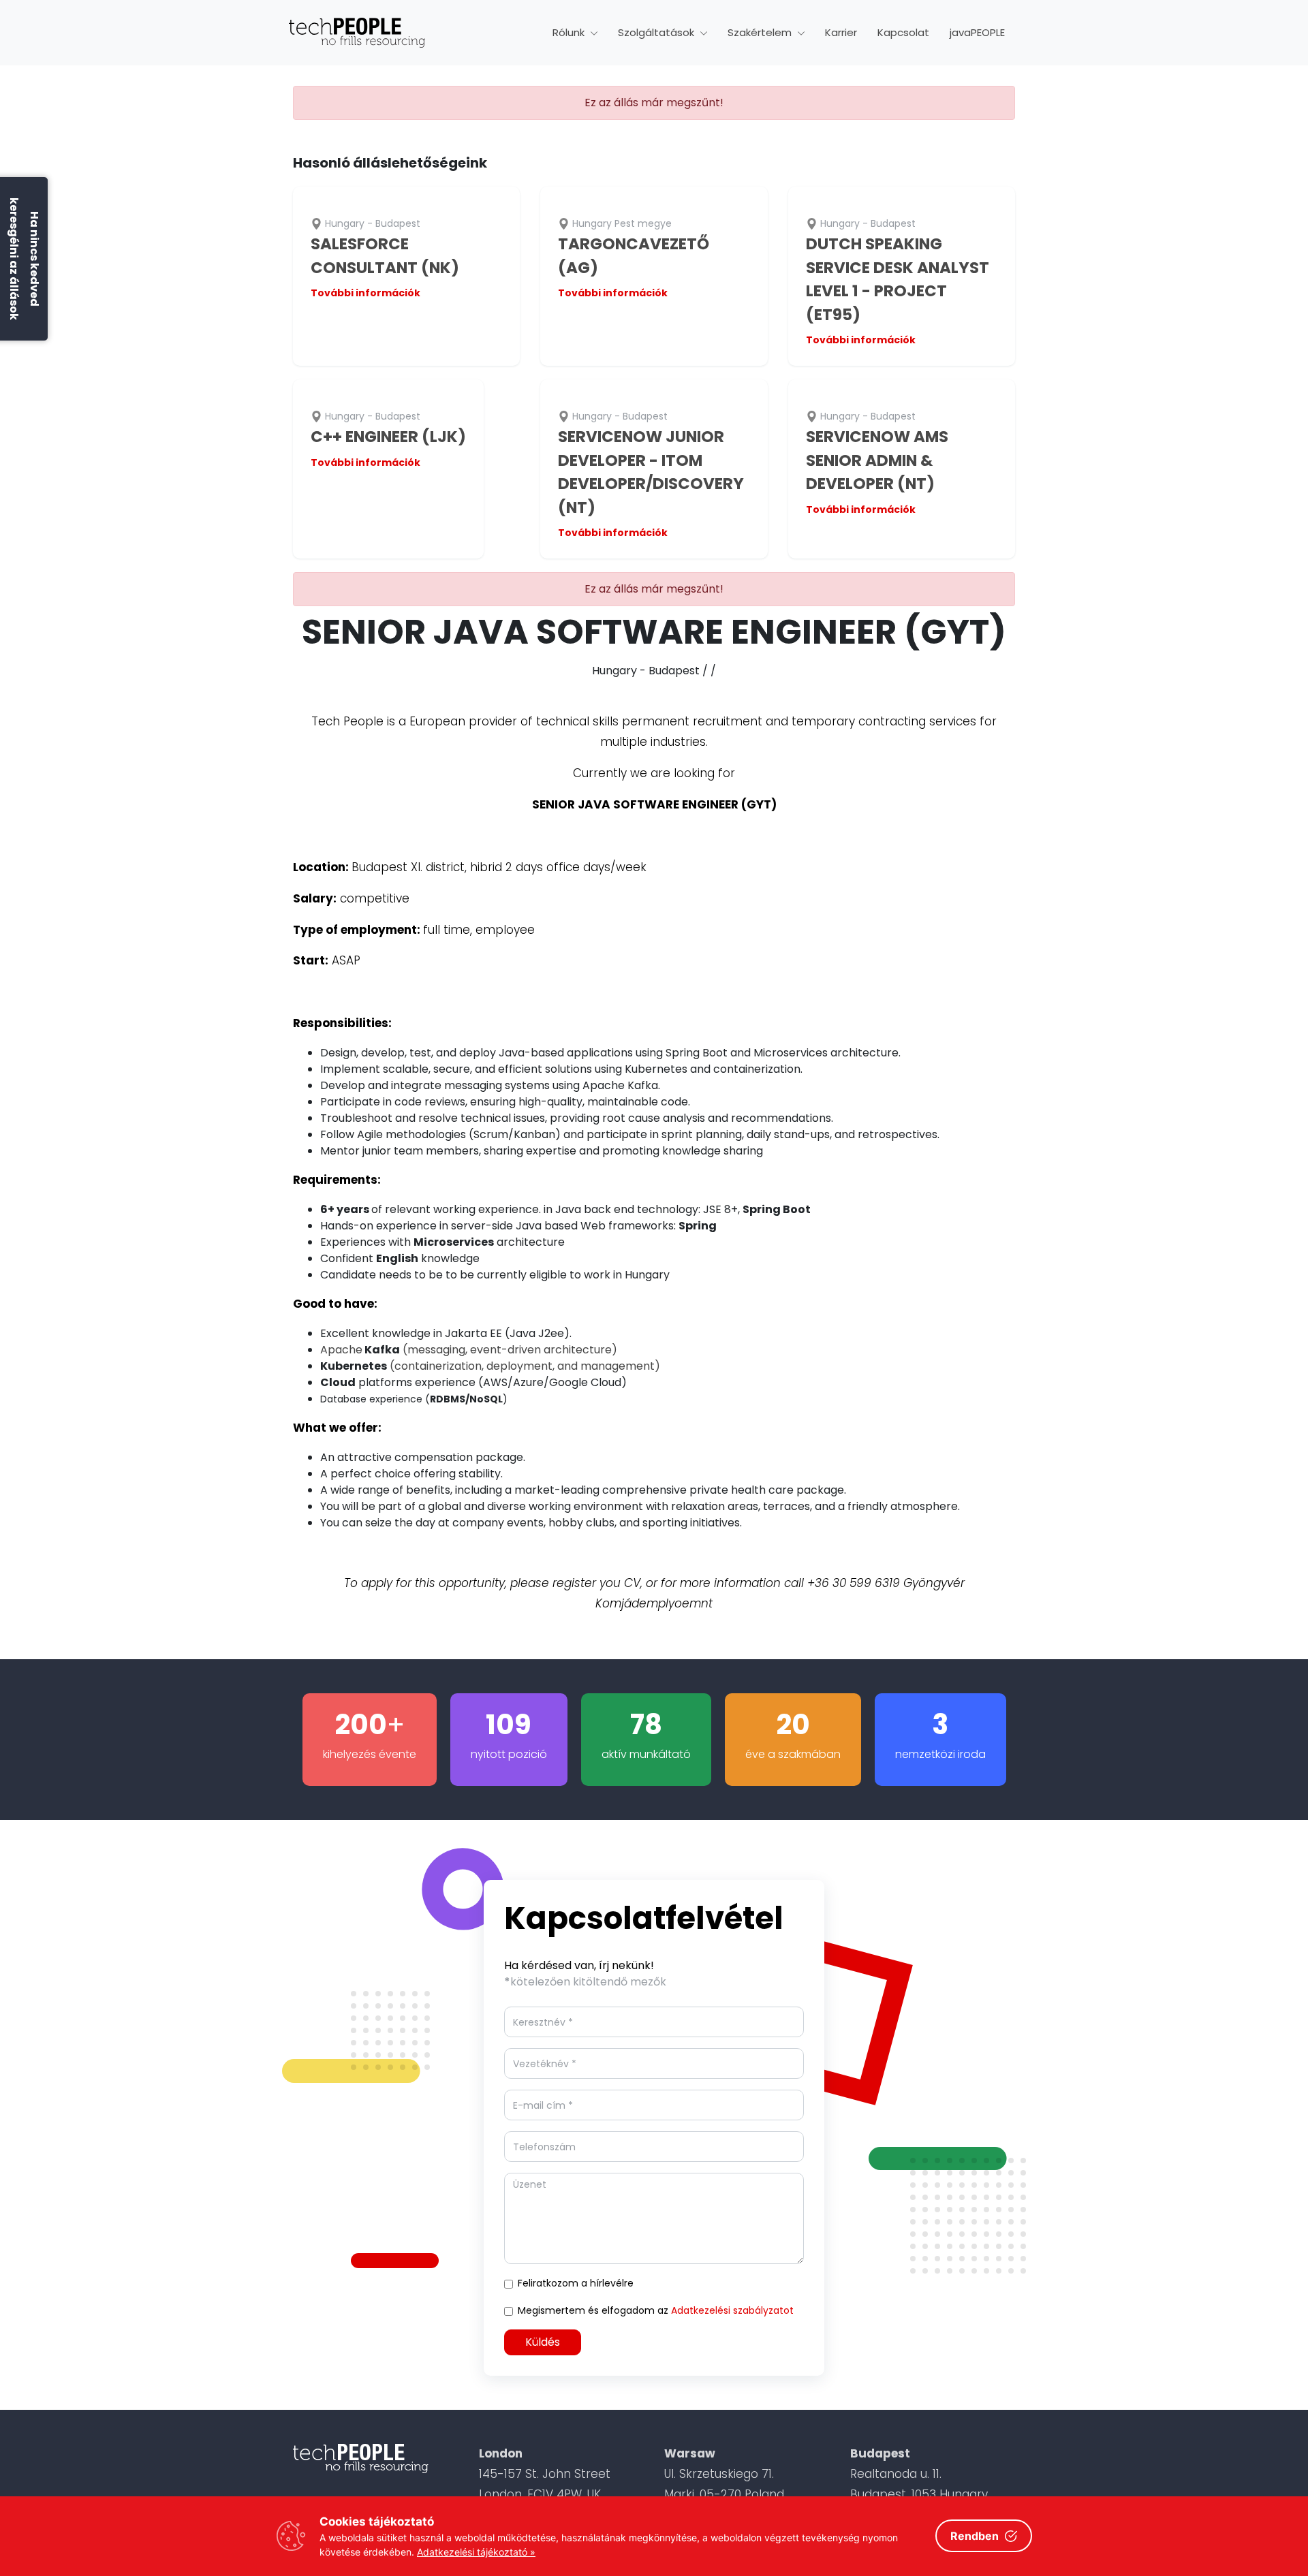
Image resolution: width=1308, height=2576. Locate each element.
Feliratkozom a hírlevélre (576, 2283)
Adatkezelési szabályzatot (732, 2310)
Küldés (543, 2342)
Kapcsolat (903, 32)
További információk (365, 293)
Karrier (841, 32)
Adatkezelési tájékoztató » (476, 2552)
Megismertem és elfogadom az (656, 2310)
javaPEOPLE (977, 32)
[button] (575, 33)
